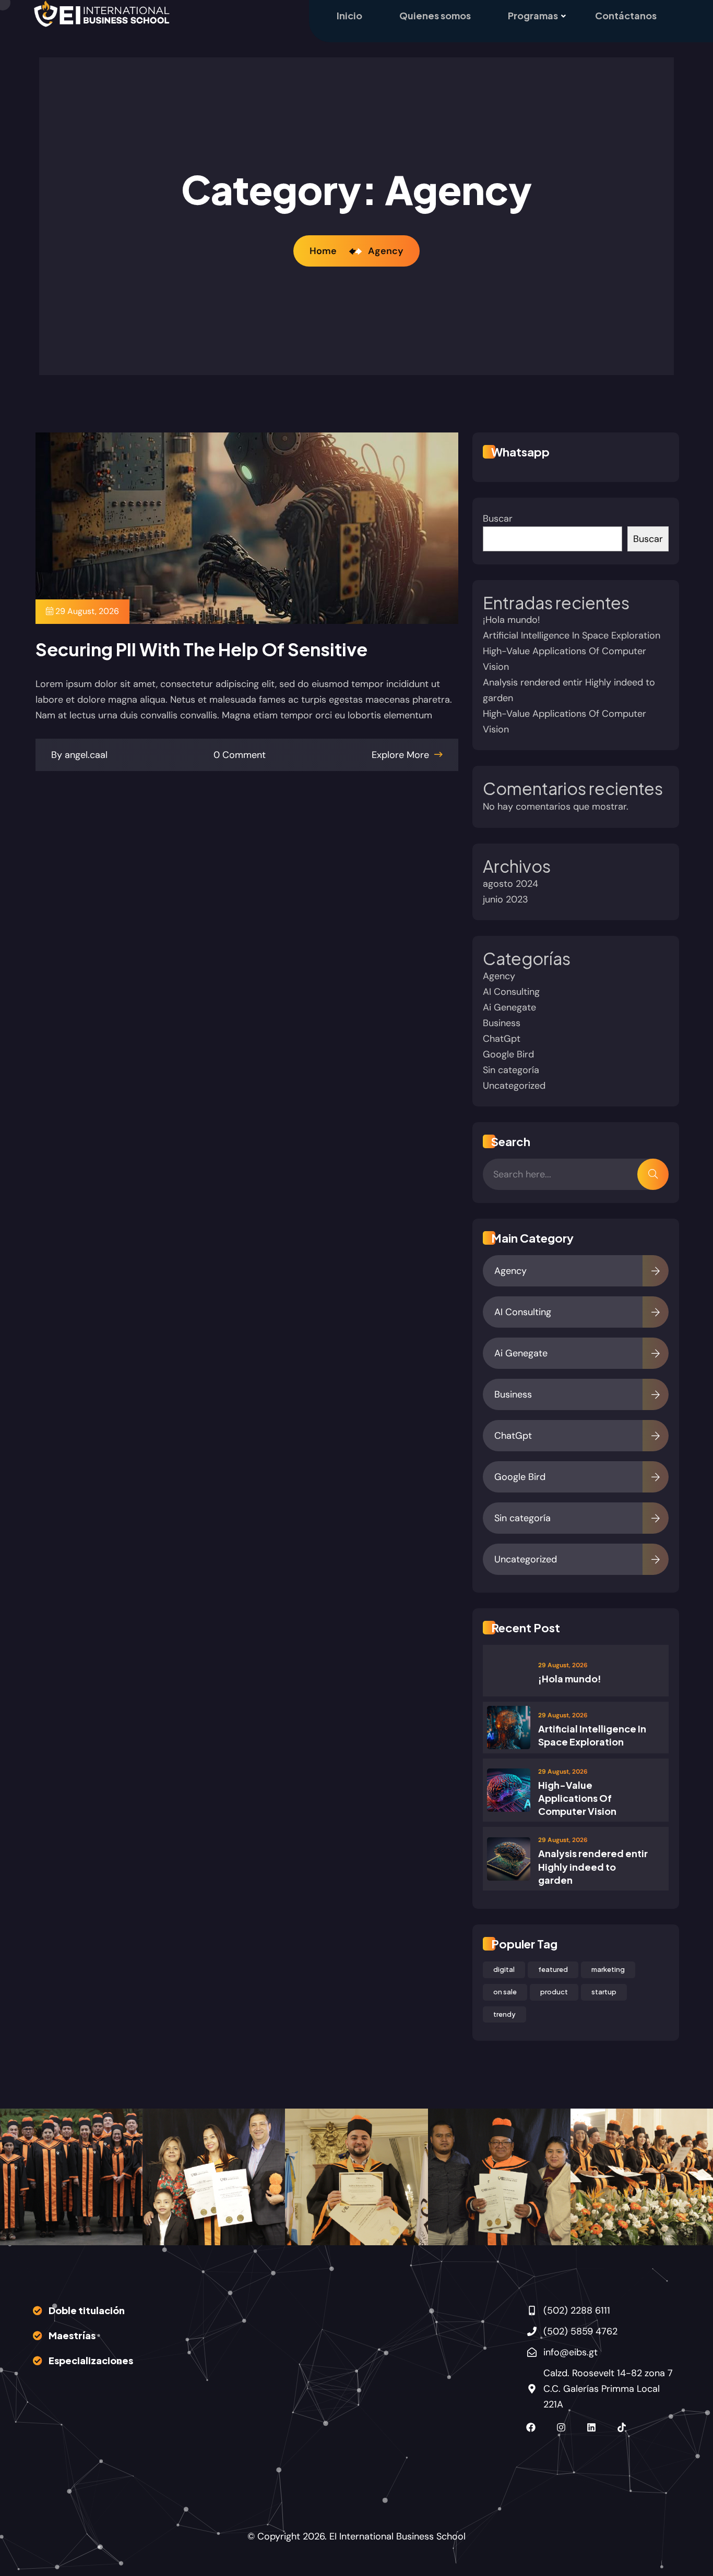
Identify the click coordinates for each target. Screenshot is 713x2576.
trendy (504, 2014)
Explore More (402, 755)
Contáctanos (626, 15)
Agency (386, 251)
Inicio (349, 15)
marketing (608, 1969)
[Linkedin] (591, 2427)
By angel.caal (79, 755)
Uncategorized (514, 1086)
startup (604, 1992)
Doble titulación (87, 2310)
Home (325, 251)
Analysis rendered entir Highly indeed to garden (593, 1866)
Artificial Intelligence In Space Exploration (572, 635)
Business (502, 1023)
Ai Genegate (509, 1007)
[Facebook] (531, 2427)
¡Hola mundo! (512, 620)
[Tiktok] (622, 2427)
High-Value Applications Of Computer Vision (577, 1798)
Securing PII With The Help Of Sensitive (201, 649)
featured (553, 1969)
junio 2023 (506, 899)
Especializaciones (91, 2360)
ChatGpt (502, 1039)
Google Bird (508, 1054)
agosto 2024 (510, 884)
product (554, 1992)
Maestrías (72, 2335)
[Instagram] (561, 2427)
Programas (533, 15)
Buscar (498, 519)
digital (504, 1969)
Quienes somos (435, 15)
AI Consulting (511, 992)
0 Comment (240, 755)
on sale (505, 1992)
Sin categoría (511, 1070)
